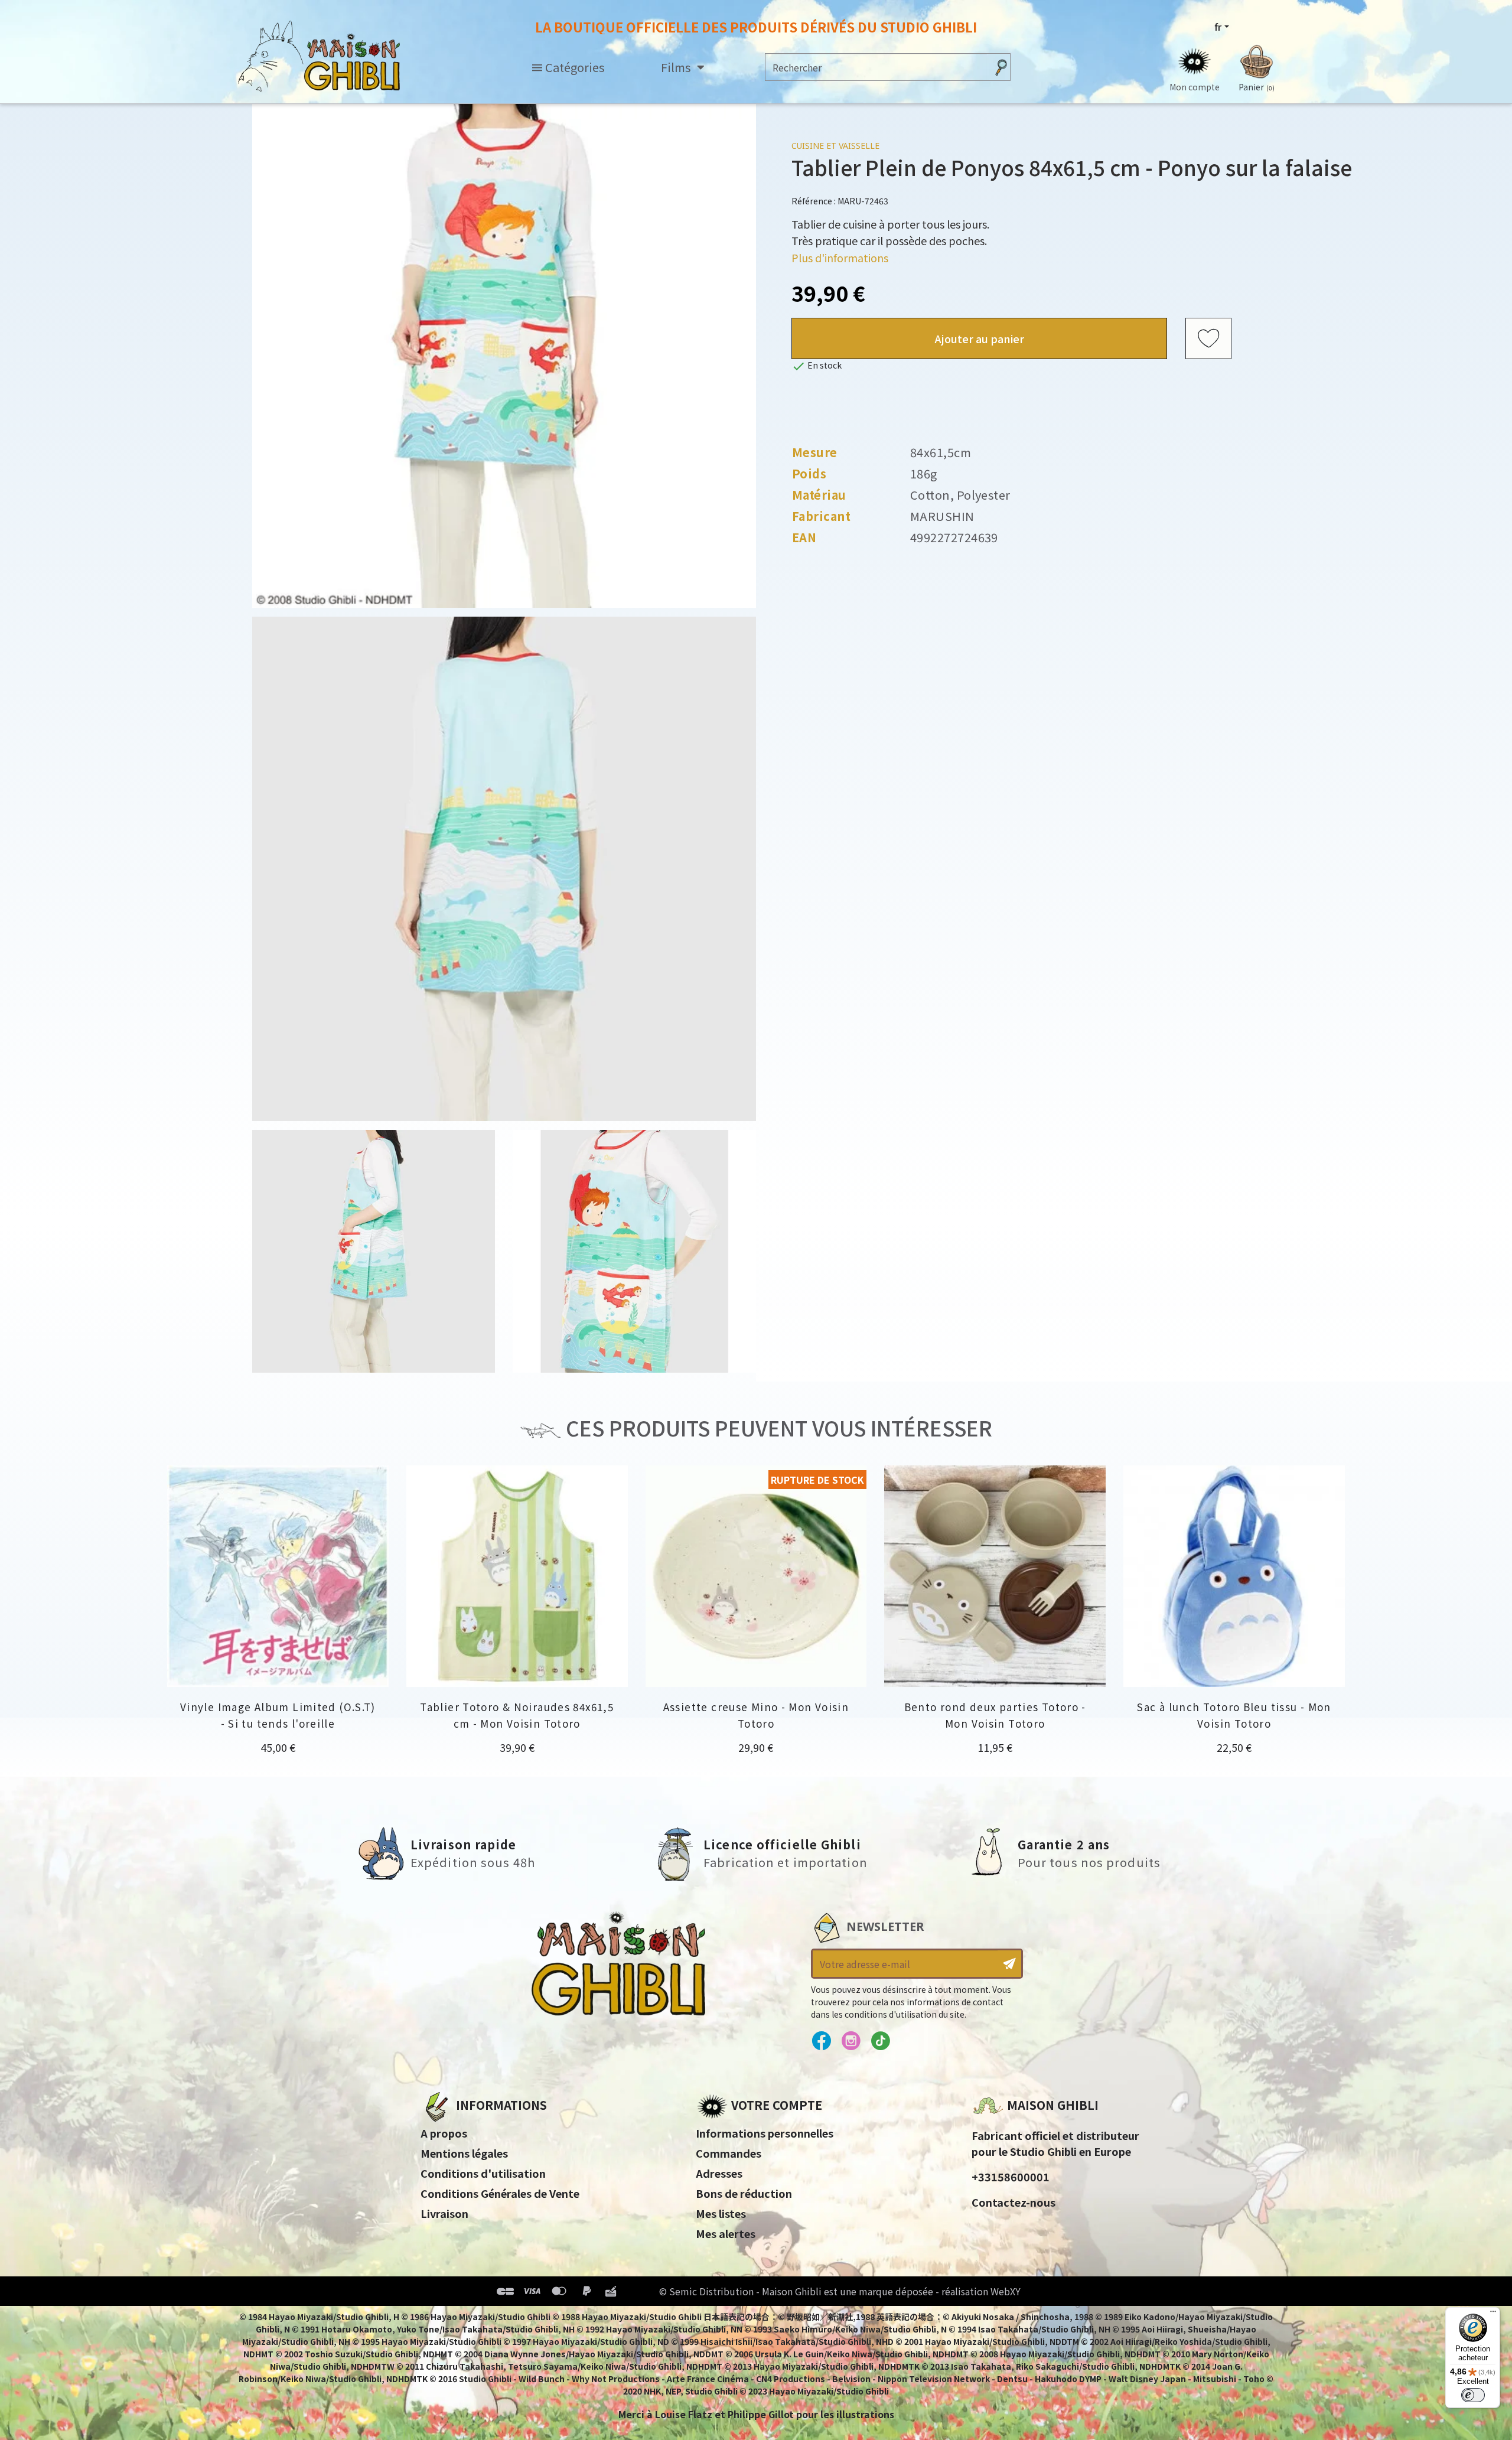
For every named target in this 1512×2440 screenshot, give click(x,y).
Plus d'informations (840, 258)
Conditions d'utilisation (483, 2173)
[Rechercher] (1001, 67)
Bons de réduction (744, 2193)
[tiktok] (880, 2041)
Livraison (444, 2213)
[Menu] (1493, 2314)
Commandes (729, 2153)
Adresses (719, 2173)
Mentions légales (464, 2153)
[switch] (1473, 2395)
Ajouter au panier (980, 338)
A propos (444, 2133)
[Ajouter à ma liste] (1208, 339)
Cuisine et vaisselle (835, 146)
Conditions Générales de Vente (500, 2193)
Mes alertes (726, 2233)
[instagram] (851, 2041)
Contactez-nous (1014, 2202)
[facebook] (821, 2041)
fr (1218, 27)
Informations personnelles (765, 2133)
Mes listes (721, 2213)
